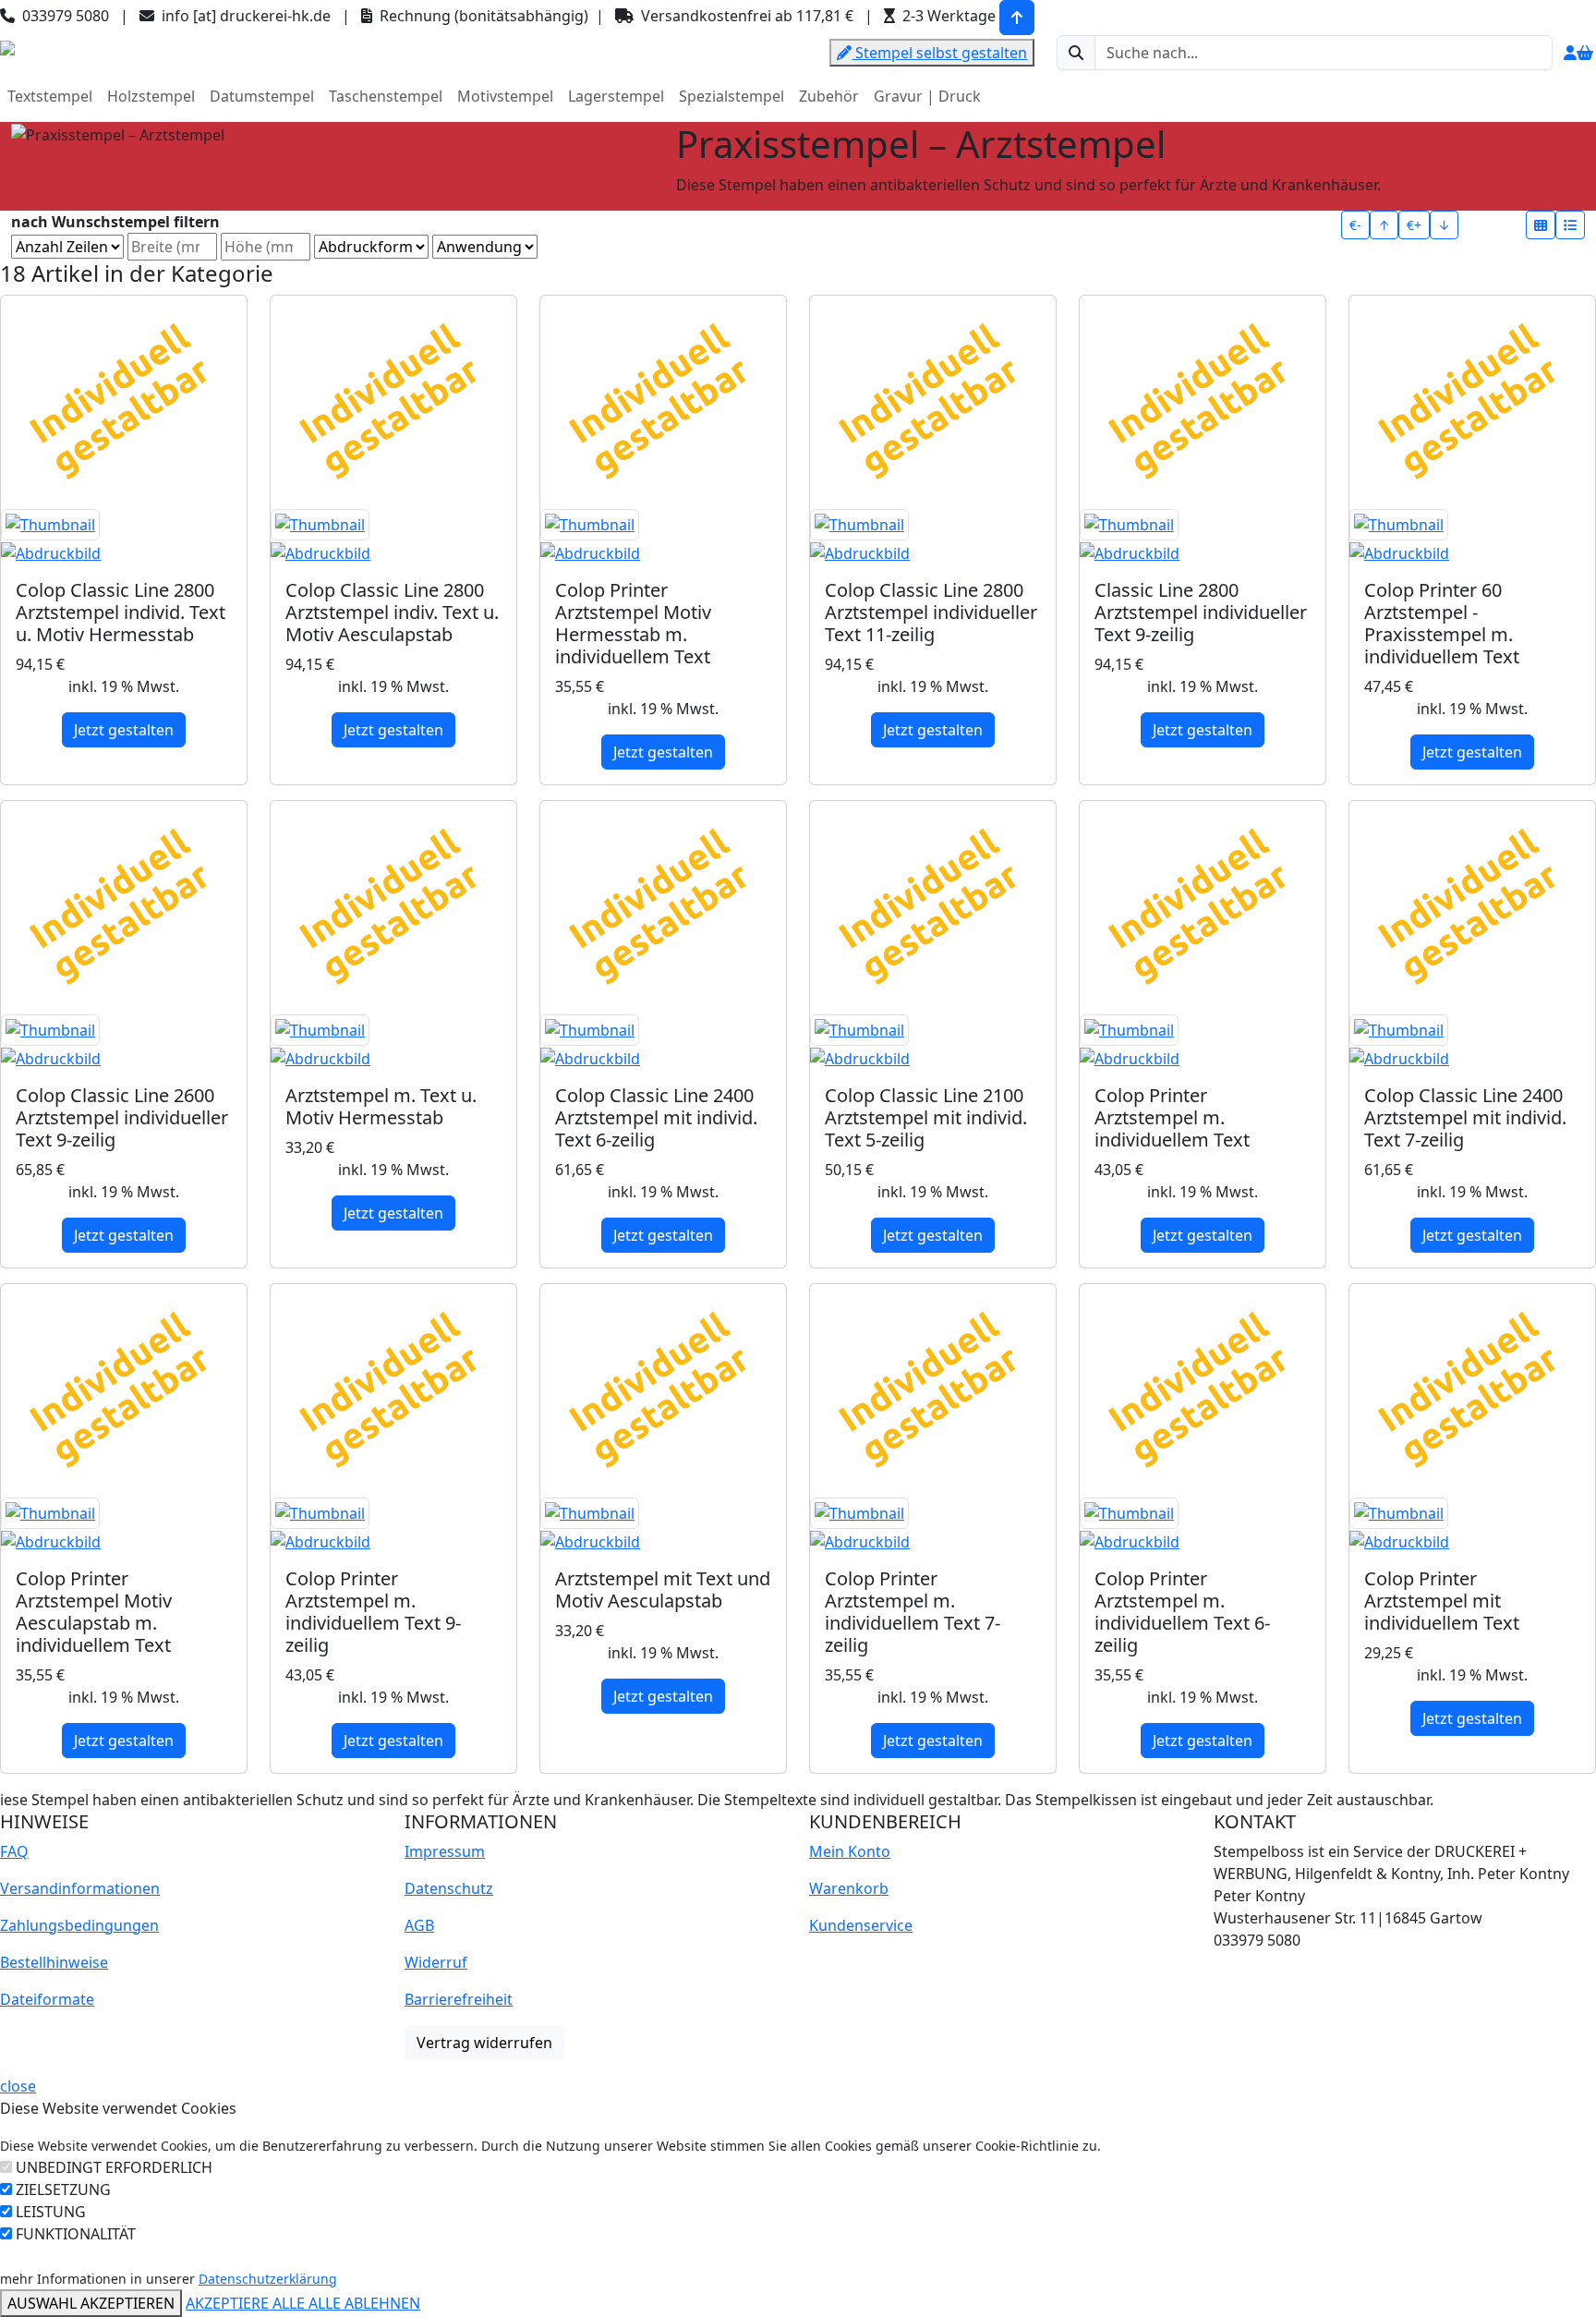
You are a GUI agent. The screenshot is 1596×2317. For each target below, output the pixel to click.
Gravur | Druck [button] (927, 96)
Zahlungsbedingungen (79, 1925)
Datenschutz (449, 1888)
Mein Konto (850, 1851)
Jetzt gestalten (124, 730)
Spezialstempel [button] (731, 96)
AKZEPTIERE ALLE (247, 2303)
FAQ (14, 1851)
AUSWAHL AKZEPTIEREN (91, 2303)
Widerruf (436, 1962)
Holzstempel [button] (151, 96)
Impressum (445, 1851)
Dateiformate (47, 1999)
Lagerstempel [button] (616, 96)
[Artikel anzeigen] (124, 537)
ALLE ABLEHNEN (364, 2303)
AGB (419, 1925)
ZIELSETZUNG (63, 2190)
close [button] (18, 2086)
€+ (1414, 225)
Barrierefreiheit (459, 1999)
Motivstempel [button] (505, 96)
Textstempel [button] (50, 96)
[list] (1570, 225)
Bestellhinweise (54, 1962)
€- (1355, 225)
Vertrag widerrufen (484, 2043)
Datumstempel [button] (262, 96)
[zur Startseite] (7, 46)
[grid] (1541, 225)
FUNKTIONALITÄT (76, 2234)
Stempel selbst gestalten (939, 53)
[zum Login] (1570, 53)
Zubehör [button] (829, 96)
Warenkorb (849, 1888)
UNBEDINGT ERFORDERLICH (114, 2167)
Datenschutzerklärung (268, 2279)
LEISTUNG (51, 2212)
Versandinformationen (80, 1888)
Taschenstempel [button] (386, 96)
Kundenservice (861, 1925)
